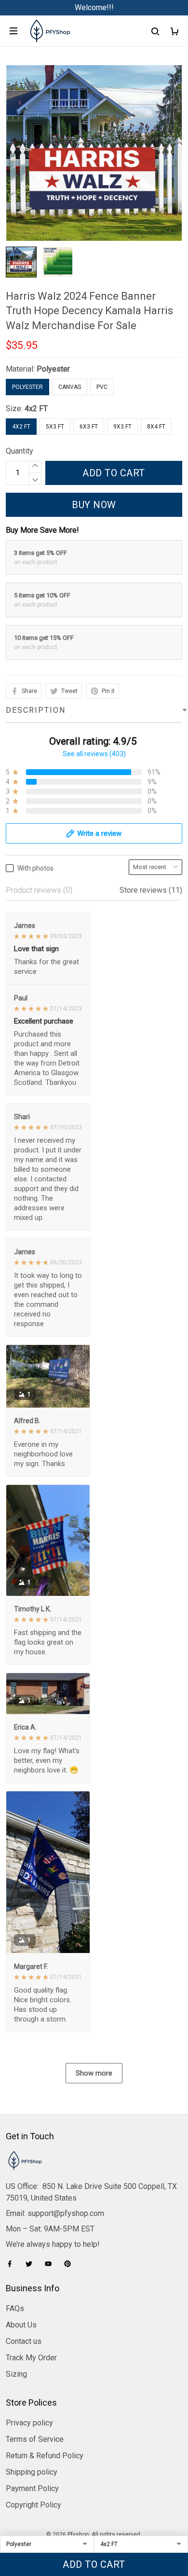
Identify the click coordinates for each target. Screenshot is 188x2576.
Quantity (20, 451)
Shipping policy (32, 2472)
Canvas (70, 387)
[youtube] (51, 2264)
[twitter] (32, 2264)
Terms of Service (35, 2439)
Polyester (53, 369)
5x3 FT (55, 427)
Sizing (16, 2374)
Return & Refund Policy (45, 2456)
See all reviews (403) (94, 754)
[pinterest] (70, 2264)
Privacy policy (29, 2423)
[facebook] (13, 2264)
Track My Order (31, 2358)
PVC (102, 387)
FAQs (15, 2308)
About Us (21, 2325)
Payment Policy (32, 2488)
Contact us (24, 2341)
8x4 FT (156, 427)
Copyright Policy (34, 2505)
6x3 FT (89, 427)
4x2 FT (36, 409)
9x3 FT (122, 427)
